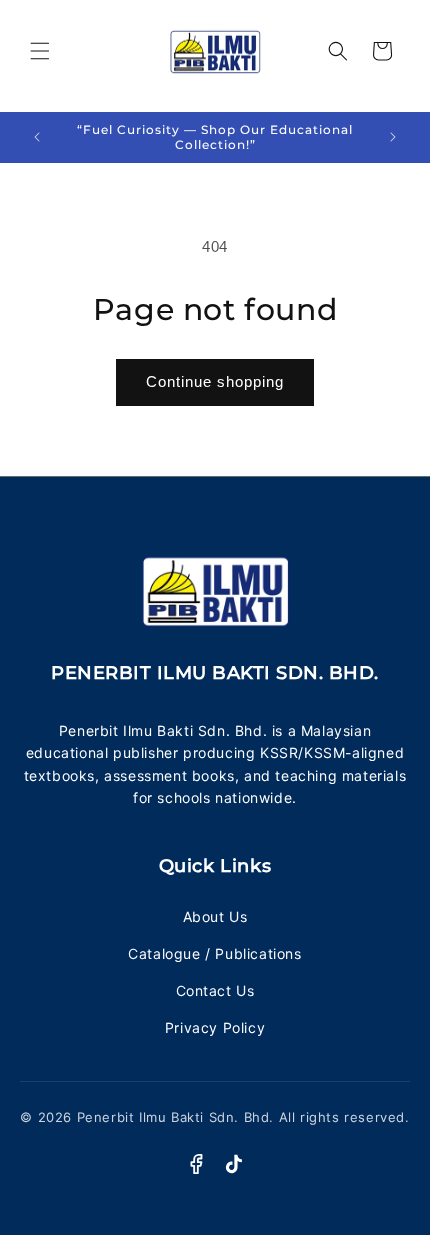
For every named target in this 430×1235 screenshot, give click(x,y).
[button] (40, 51)
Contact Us (215, 990)
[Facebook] (196, 1164)
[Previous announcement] (37, 137)
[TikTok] (234, 1164)
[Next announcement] (393, 137)
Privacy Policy (215, 1027)
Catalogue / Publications (214, 953)
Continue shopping (215, 381)
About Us (215, 916)
